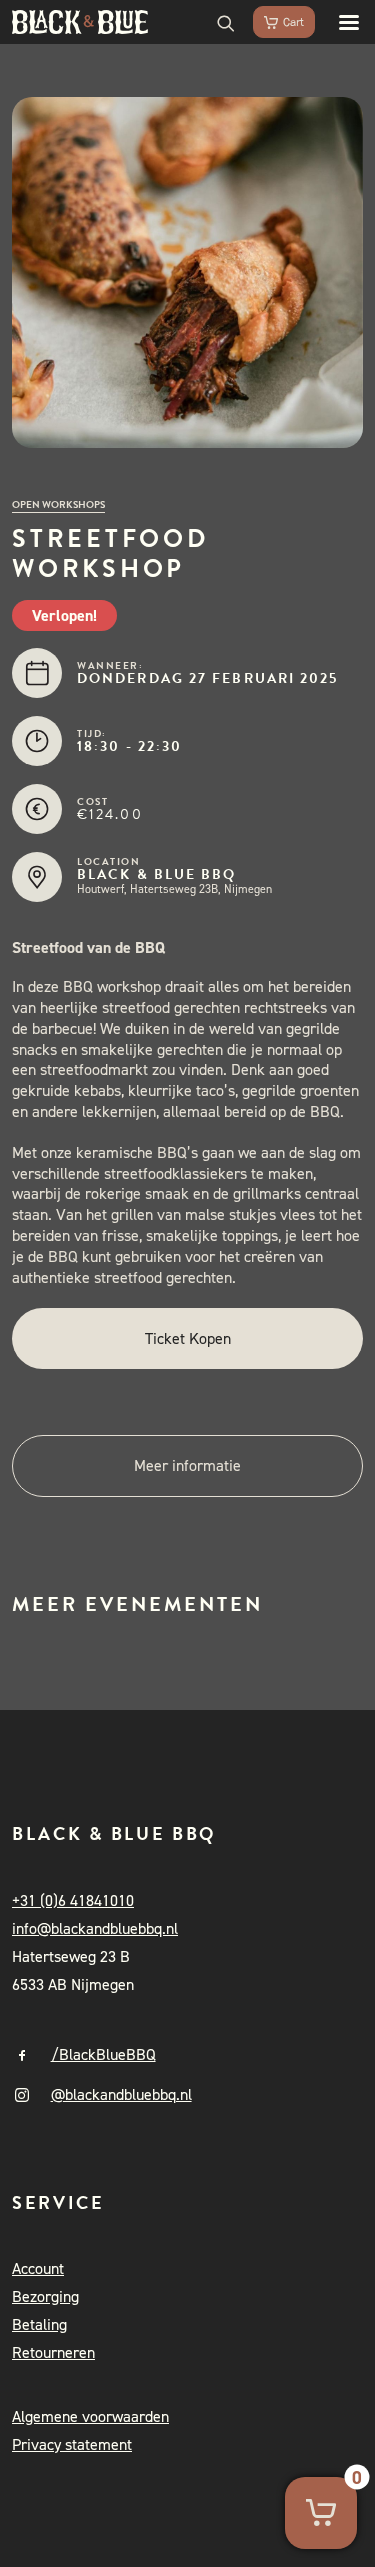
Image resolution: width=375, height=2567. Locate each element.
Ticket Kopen (188, 1338)
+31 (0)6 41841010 (73, 1900)
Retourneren (53, 2352)
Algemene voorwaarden (90, 2416)
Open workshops (58, 504)
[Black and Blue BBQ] (80, 22)
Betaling (39, 2324)
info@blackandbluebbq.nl (95, 1928)
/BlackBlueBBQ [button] (103, 2054)
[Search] (217, 22)
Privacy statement (72, 2444)
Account (38, 2268)
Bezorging (45, 2296)
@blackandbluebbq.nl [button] (121, 2094)
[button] (339, 22)
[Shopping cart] (275, 22)
